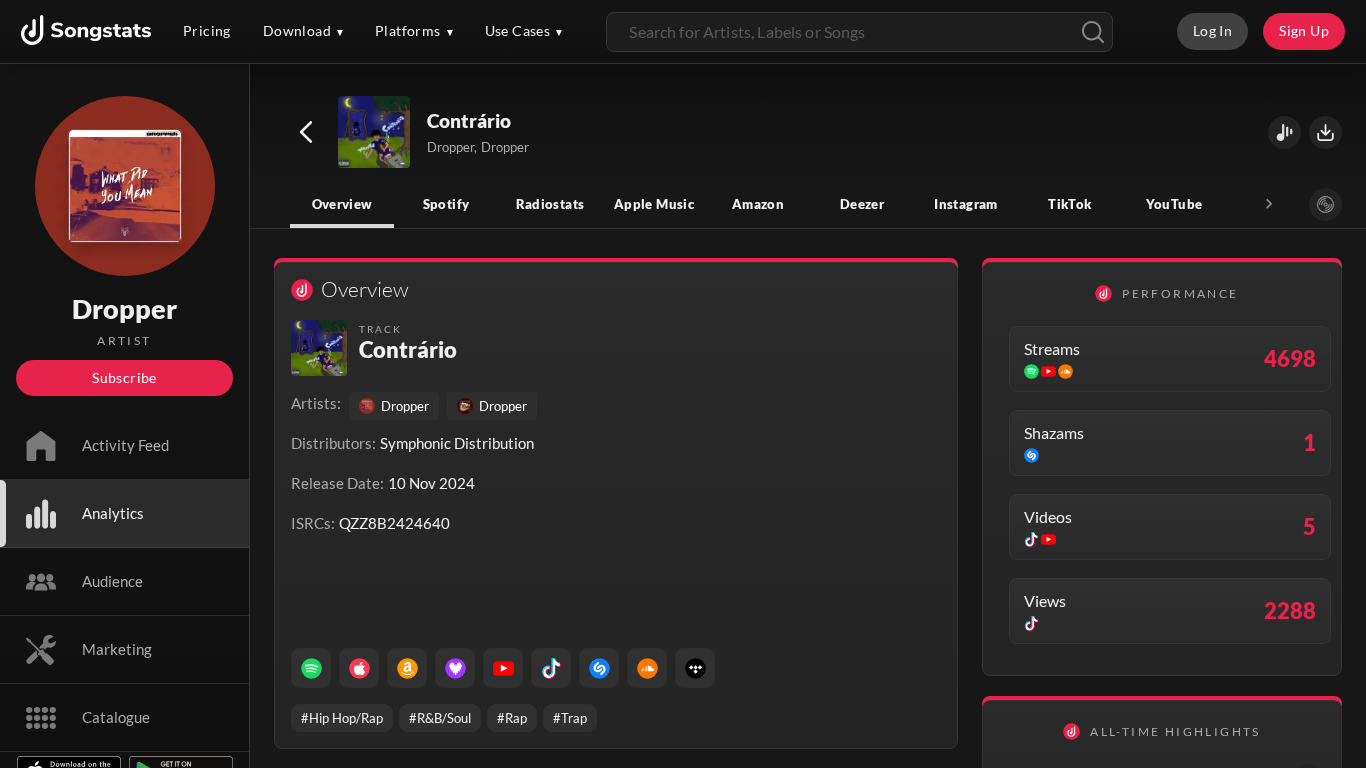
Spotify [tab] (446, 204)
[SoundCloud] (647, 668)
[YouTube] (503, 668)
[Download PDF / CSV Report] (1325, 132)
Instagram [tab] (965, 204)
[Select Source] (1325, 204)
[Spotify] (311, 668)
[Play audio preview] (375, 133)
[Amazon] (407, 668)
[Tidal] (695, 668)
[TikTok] (551, 668)
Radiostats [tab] (550, 204)
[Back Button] (306, 132)
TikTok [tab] (1069, 204)
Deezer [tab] (862, 204)
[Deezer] (455, 668)
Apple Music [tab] (654, 204)
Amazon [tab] (758, 204)
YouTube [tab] (1174, 204)
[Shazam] (599, 668)
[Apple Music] (359, 668)
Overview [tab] (342, 204)
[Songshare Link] (1284, 132)
